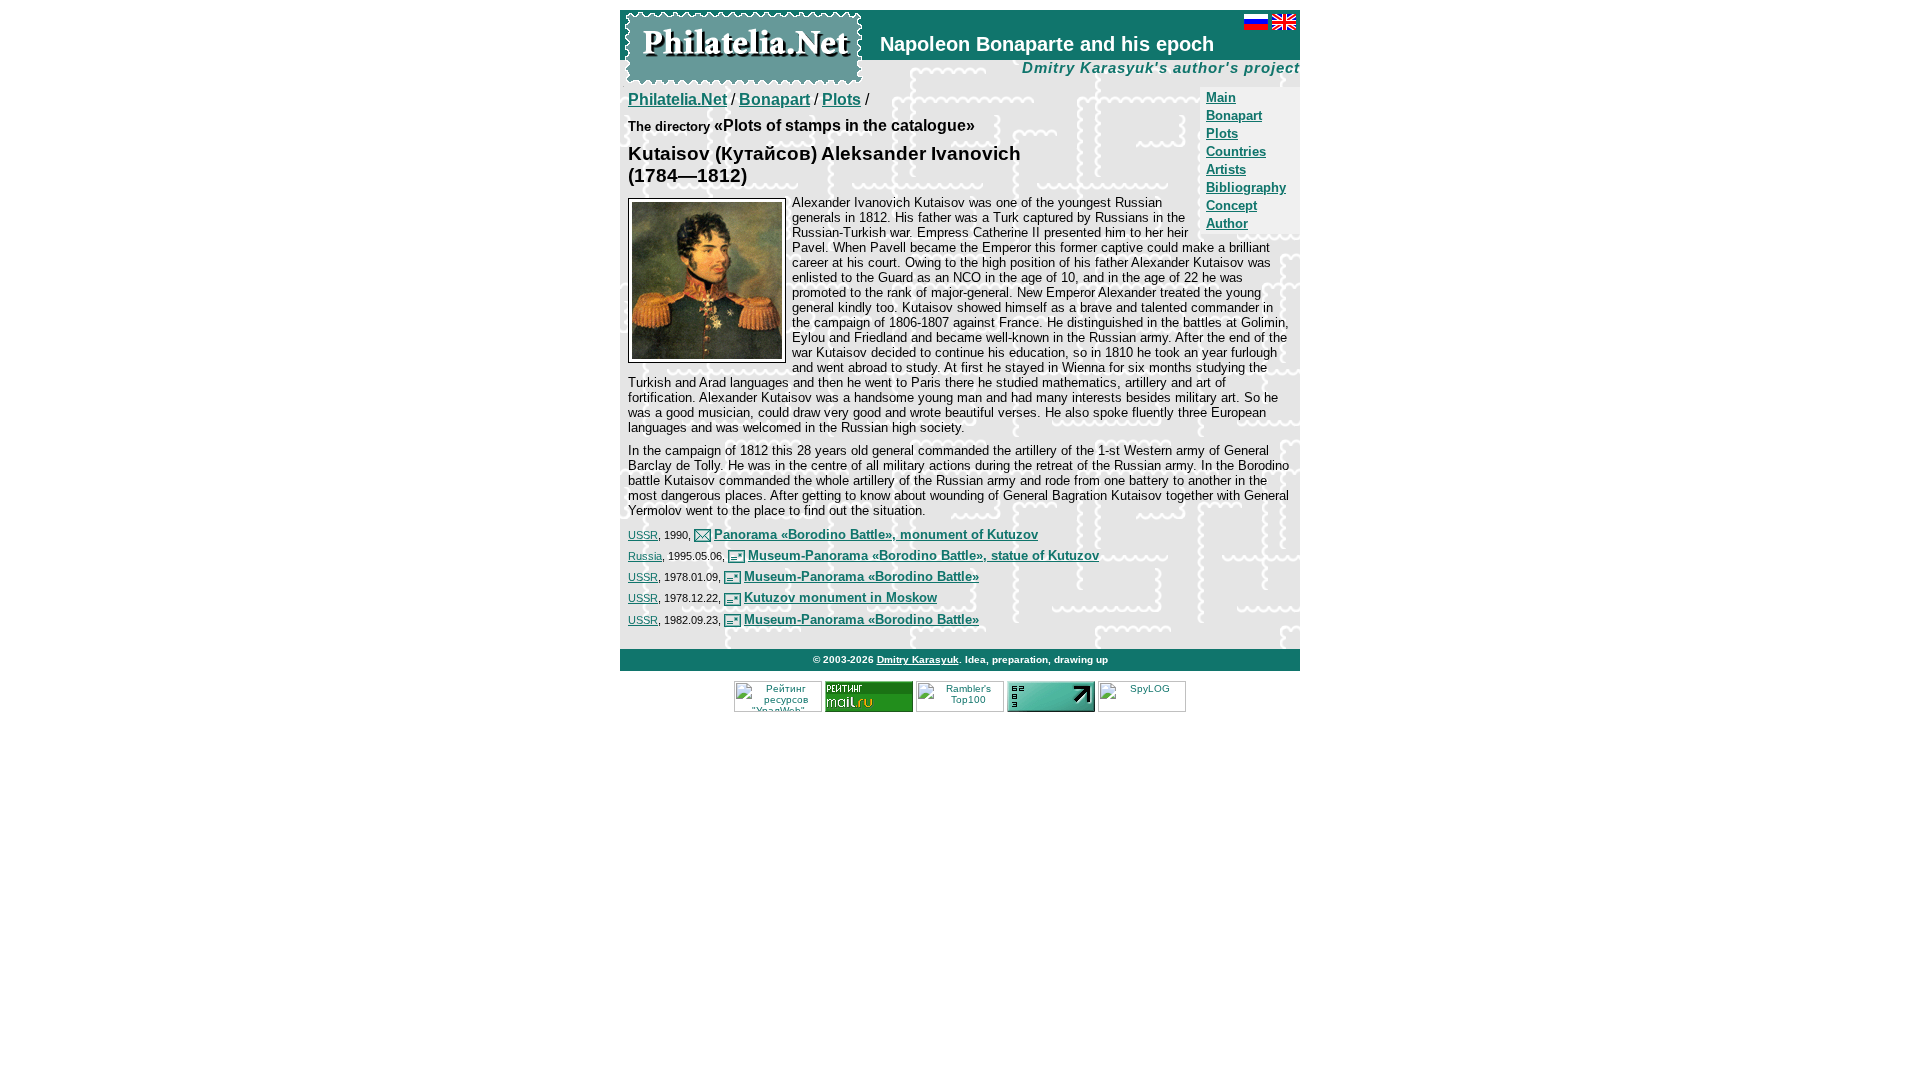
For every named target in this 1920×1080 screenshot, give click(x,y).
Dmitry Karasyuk (918, 659)
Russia (645, 556)
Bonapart (1234, 115)
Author (1227, 223)
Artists (1226, 169)
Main (1221, 97)
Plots (1222, 133)
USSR (643, 535)
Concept (1231, 205)
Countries (1236, 151)
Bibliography (1246, 187)
